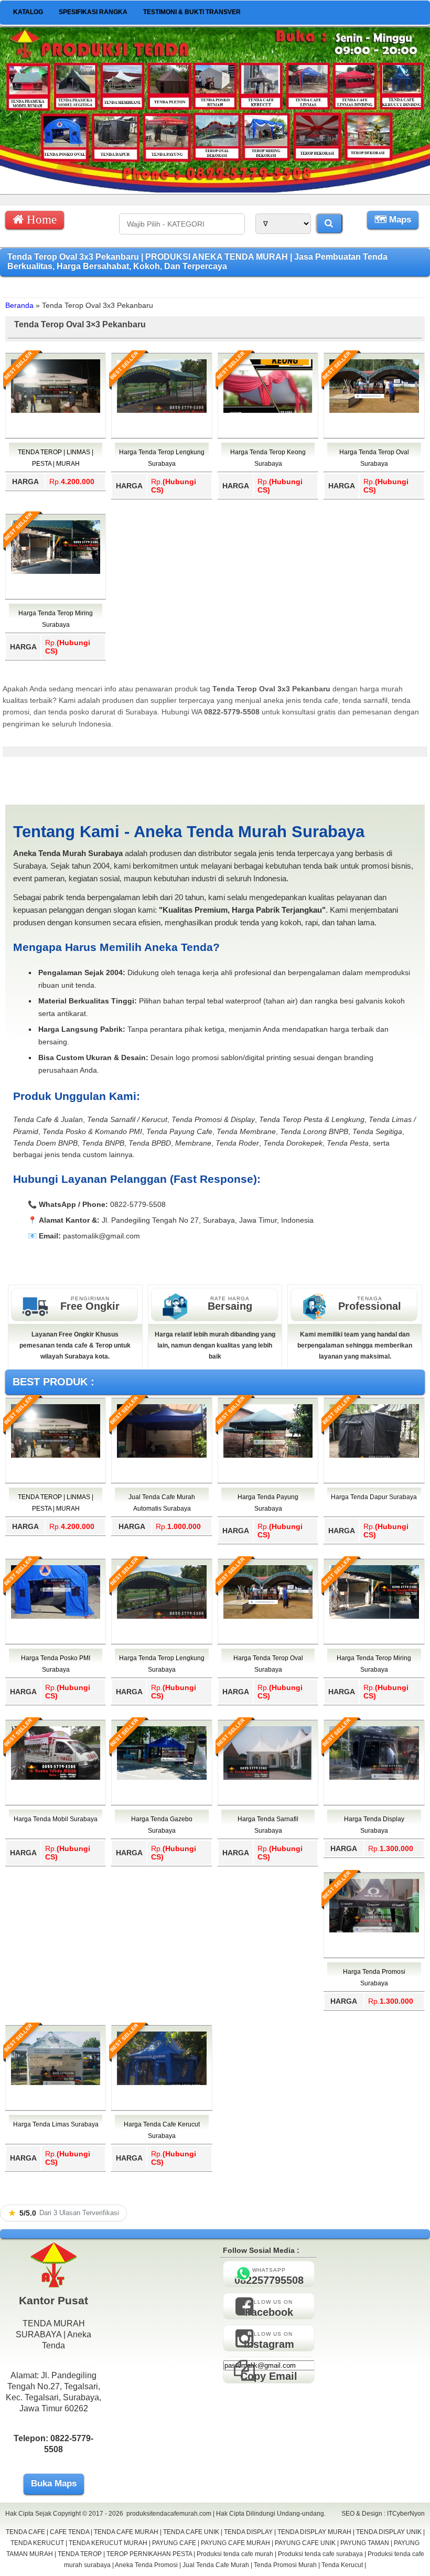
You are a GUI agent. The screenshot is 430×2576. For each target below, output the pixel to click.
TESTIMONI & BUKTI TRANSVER (192, 12)
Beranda (19, 305)
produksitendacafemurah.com (169, 2514)
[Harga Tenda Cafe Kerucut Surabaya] (162, 2083)
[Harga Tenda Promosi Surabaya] (374, 1930)
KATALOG (28, 12)
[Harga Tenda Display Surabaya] (374, 1778)
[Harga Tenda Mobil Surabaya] (56, 1778)
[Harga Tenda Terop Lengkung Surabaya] (162, 411)
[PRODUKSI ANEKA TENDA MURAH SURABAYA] (215, 190)
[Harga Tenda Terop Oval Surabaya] (374, 411)
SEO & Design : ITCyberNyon (383, 2514)
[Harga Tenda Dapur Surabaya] (374, 1456)
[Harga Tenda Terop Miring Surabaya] (56, 572)
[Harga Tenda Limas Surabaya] (56, 2083)
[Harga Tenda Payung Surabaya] (268, 1456)
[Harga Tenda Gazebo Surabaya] (162, 1778)
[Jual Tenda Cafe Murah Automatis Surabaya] (162, 1456)
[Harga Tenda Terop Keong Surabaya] (268, 411)
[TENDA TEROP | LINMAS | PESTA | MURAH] (56, 411)
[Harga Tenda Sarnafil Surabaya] (268, 1778)
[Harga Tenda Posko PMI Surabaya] (56, 1617)
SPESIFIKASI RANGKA (93, 12)
